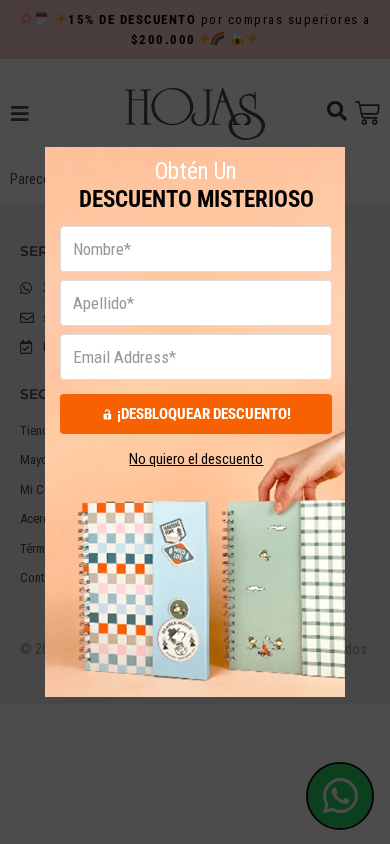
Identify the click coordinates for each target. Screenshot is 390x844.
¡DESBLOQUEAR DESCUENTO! (204, 414)
